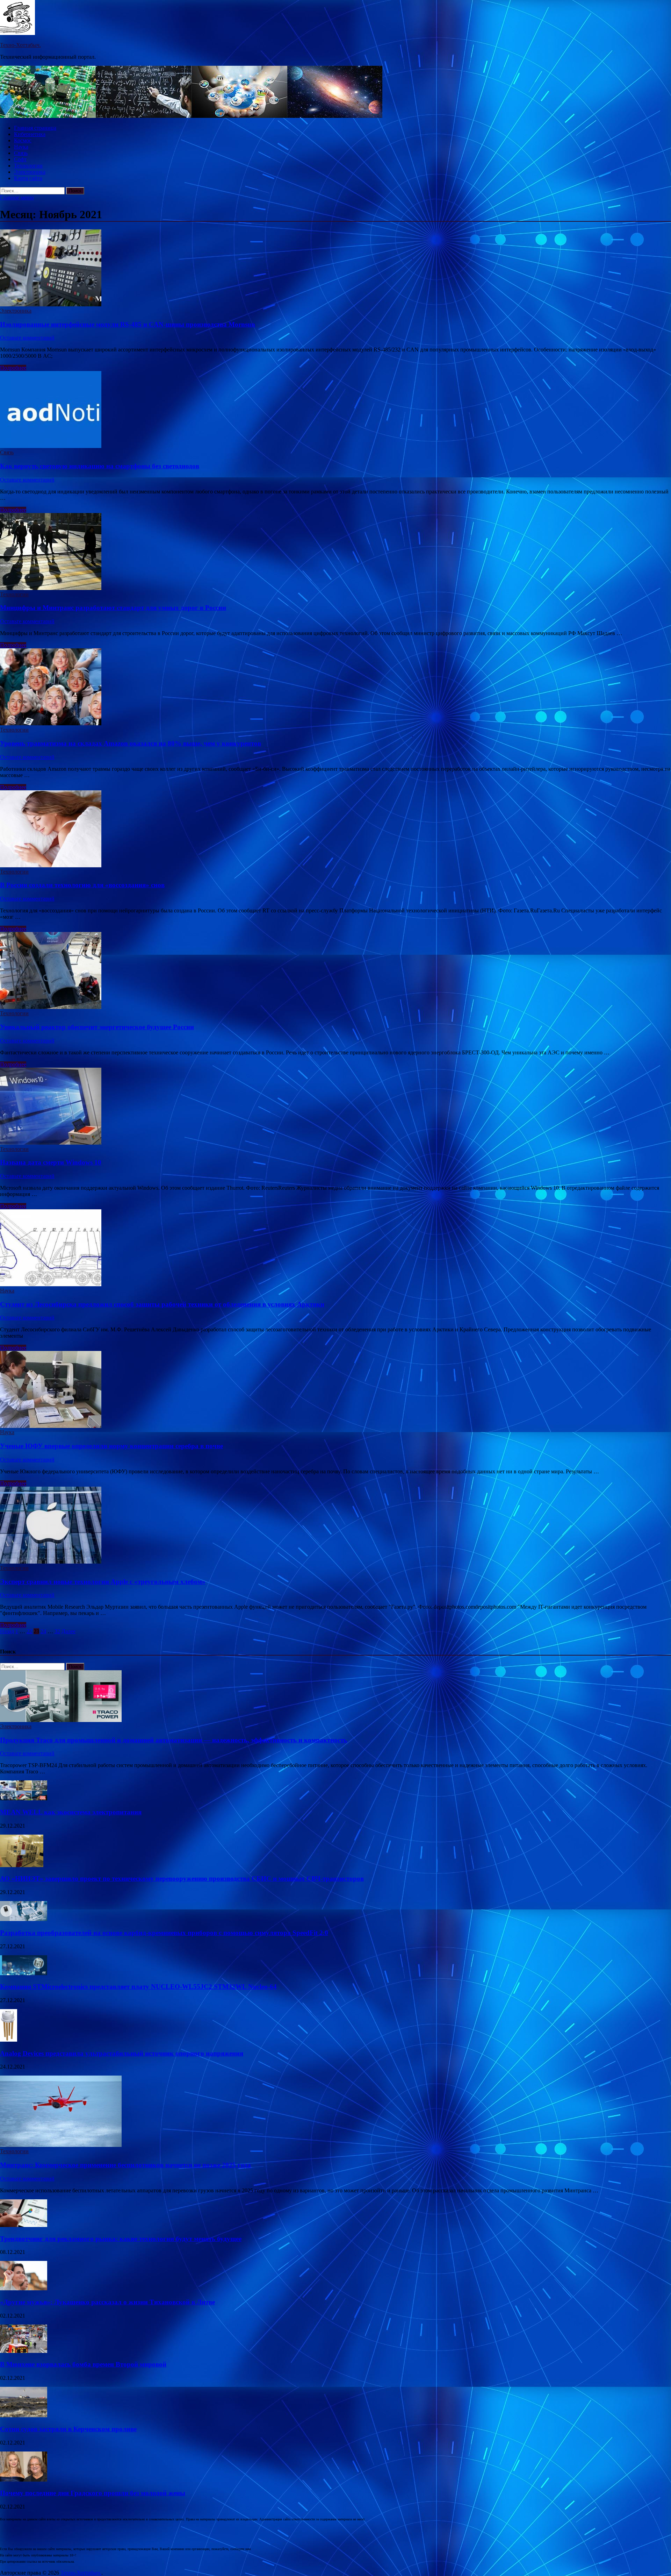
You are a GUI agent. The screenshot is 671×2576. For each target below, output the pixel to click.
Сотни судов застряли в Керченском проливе (68, 2429)
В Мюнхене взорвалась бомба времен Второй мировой (83, 2364)
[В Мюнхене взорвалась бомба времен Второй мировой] (24, 2351)
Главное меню (17, 197)
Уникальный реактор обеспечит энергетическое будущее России (97, 1027)
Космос (23, 140)
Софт (20, 159)
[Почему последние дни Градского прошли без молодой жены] (24, 2480)
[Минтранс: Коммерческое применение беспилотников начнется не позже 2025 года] (61, 2145)
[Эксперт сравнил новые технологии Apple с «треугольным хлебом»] (335, 1526)
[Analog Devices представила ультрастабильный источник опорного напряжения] (9, 2040)
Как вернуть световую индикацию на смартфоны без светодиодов (100, 466)
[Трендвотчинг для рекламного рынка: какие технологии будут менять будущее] (24, 2225)
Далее (68, 1631)
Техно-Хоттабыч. (20, 45)
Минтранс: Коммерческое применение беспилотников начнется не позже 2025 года (125, 2165)
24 (43, 1631)
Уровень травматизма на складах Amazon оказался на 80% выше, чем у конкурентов (131, 743)
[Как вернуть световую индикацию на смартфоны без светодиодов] (335, 410)
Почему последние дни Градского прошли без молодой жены (93, 2493)
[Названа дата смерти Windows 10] (335, 1107)
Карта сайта (28, 178)
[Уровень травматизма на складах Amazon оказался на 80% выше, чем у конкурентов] (335, 688)
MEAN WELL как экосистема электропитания (71, 1812)
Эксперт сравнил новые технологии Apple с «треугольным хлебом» (103, 1582)
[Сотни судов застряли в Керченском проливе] (24, 2415)
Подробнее (13, 368)
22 (29, 1631)
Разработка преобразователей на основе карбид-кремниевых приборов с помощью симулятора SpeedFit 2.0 (164, 1933)
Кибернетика (30, 134)
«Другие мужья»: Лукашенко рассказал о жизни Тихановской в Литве (107, 2302)
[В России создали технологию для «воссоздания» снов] (335, 830)
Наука (21, 147)
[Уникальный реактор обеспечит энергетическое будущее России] (335, 971)
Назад (7, 1631)
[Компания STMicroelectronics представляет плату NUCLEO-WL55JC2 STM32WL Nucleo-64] (24, 1973)
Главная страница (35, 128)
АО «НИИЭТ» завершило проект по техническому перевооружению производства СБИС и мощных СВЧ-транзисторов (182, 1878)
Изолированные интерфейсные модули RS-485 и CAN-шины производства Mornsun (128, 324)
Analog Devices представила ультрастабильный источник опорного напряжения (122, 2053)
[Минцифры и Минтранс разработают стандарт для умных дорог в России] (335, 552)
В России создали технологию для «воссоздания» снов (82, 885)
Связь (21, 153)
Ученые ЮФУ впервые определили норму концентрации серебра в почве (111, 1446)
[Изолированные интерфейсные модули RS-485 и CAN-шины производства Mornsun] (335, 269)
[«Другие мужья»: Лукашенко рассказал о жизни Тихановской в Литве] (24, 2288)
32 (57, 1631)
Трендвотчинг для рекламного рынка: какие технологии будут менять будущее (121, 2239)
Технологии (28, 166)
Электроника (30, 172)
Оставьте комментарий (27, 338)
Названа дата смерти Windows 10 (51, 1162)
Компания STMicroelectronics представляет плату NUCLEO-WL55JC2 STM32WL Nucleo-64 (138, 1987)
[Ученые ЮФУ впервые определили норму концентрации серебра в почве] (335, 1390)
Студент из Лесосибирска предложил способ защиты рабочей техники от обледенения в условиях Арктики (162, 1304)
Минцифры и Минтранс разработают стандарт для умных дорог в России (113, 608)
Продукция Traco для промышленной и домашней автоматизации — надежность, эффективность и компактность (174, 1740)
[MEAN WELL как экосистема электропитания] (24, 1798)
